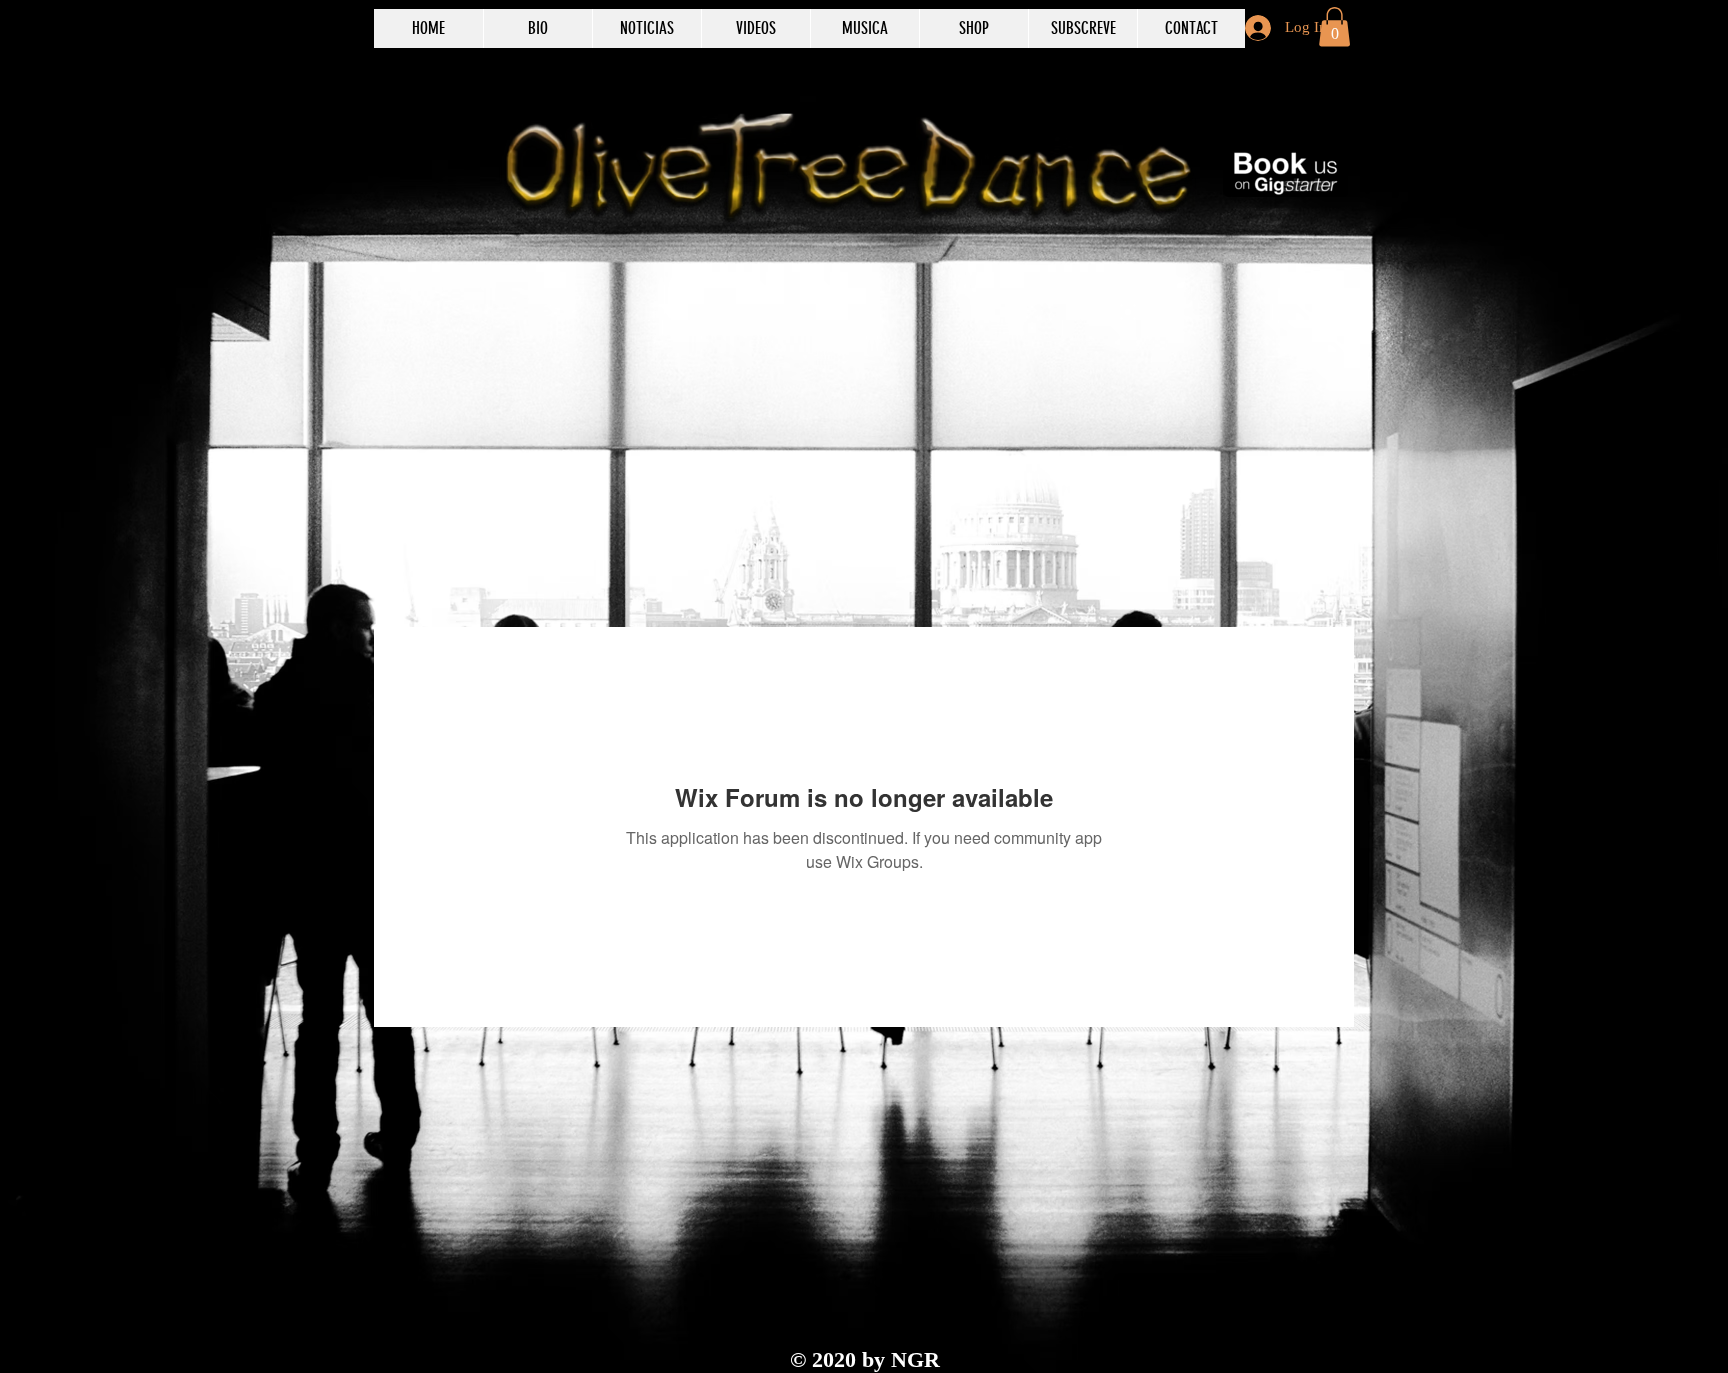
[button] (1334, 26)
